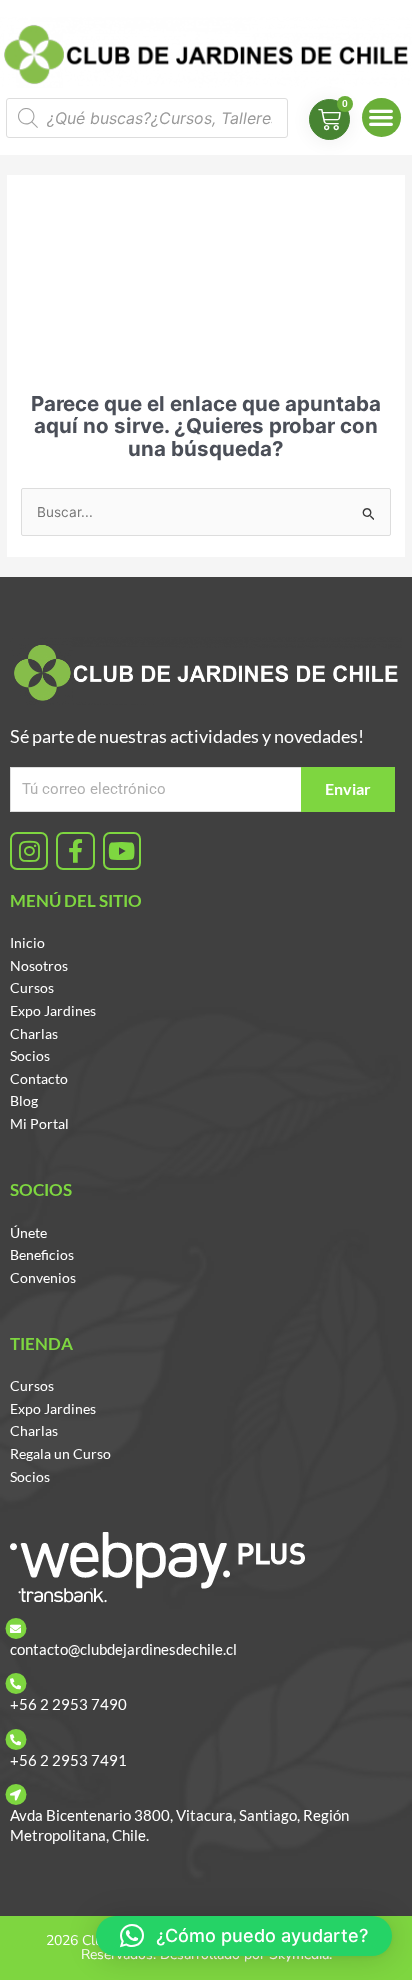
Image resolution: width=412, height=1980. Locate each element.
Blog (24, 1100)
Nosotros (39, 965)
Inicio (27, 942)
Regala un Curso (60, 1453)
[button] (381, 117)
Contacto (39, 1078)
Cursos (32, 987)
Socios (30, 1055)
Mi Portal (39, 1123)
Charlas (34, 1033)
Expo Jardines (53, 1010)
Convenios (43, 1277)
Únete (28, 1232)
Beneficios (42, 1254)
